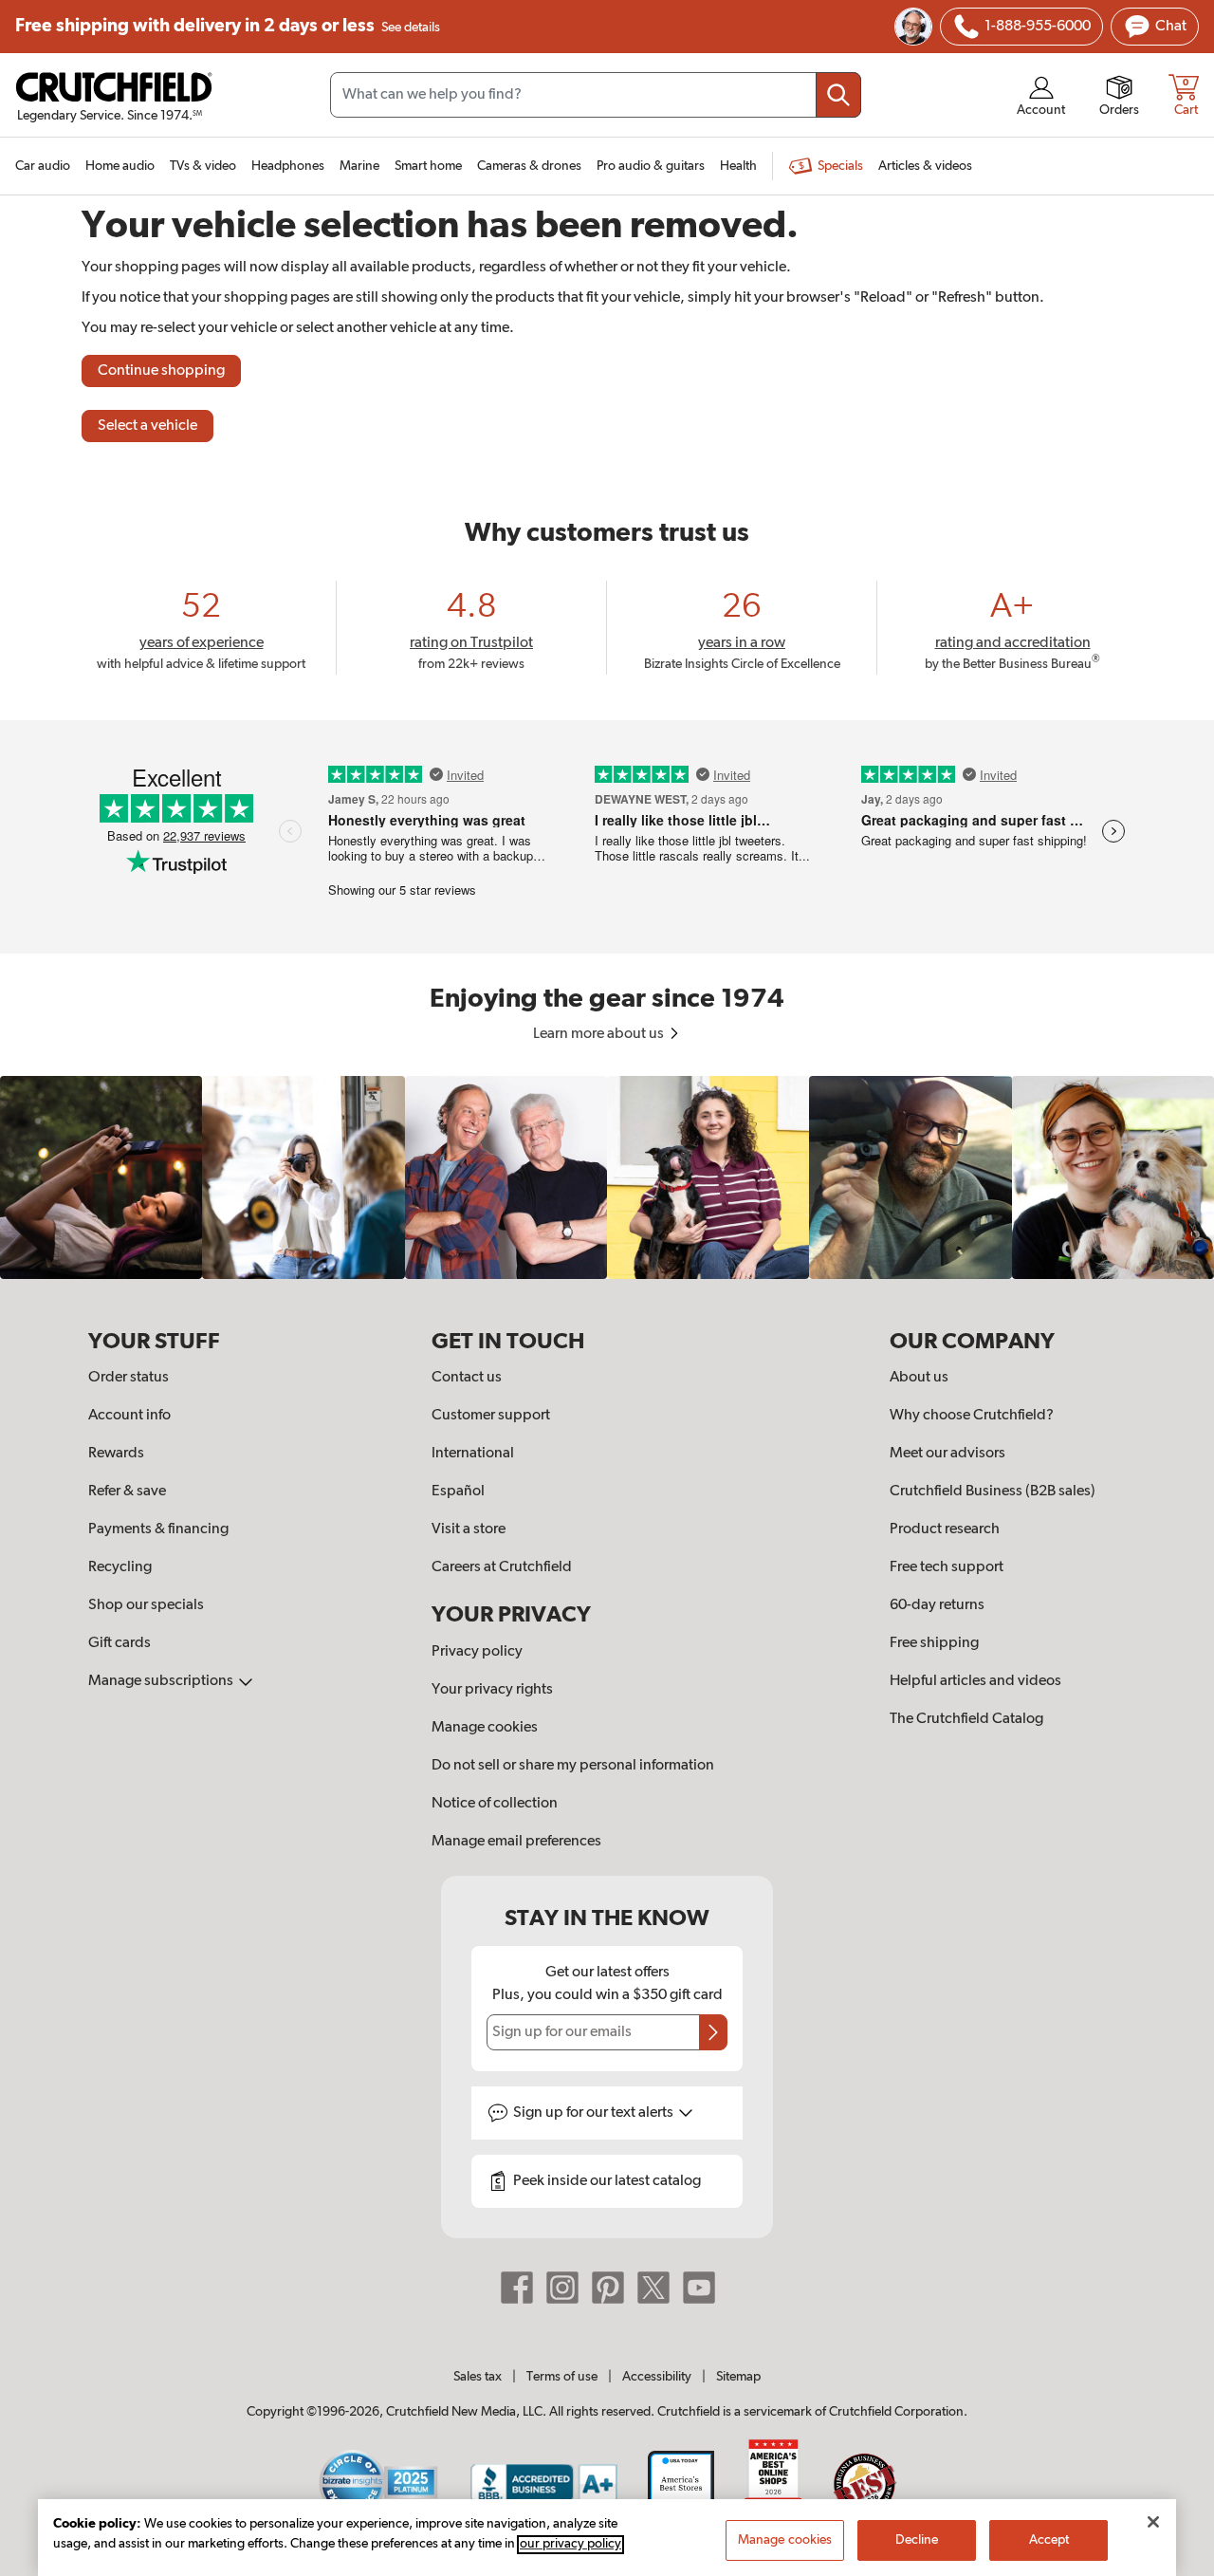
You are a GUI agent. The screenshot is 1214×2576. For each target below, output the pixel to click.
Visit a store (469, 1529)
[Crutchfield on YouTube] (699, 2288)
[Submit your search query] (838, 95)
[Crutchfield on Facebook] (517, 2288)
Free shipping (228, 26)
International (473, 1454)
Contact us (467, 1378)
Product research (945, 1529)
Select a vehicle (147, 426)
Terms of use (562, 2377)
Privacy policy (477, 1652)
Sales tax (478, 2377)
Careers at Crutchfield (502, 1567)
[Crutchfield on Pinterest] (608, 2288)
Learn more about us (600, 1034)
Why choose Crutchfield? (972, 1416)
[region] (607, 1177)
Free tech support (947, 1567)
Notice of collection (495, 1804)
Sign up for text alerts (595, 2113)
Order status (129, 1378)
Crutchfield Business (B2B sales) (993, 1492)
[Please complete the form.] (713, 2032)
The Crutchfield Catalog (966, 1719)
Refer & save (127, 1492)
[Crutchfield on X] (653, 2288)
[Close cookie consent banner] (1153, 2522)
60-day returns (937, 1605)
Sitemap (738, 2377)
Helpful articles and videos (975, 1681)
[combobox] (596, 95)
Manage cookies (485, 1728)
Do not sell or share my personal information (573, 1766)
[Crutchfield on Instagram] (562, 2288)
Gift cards (120, 1643)
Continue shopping (161, 371)
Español (458, 1492)
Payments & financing (158, 1529)
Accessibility (657, 2377)
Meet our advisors (947, 1454)
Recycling (120, 1567)
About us (919, 1378)
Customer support (491, 1416)
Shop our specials (146, 1605)
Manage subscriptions (162, 1681)
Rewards (116, 1454)
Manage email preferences (516, 1842)
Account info (129, 1416)
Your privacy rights (492, 1690)
